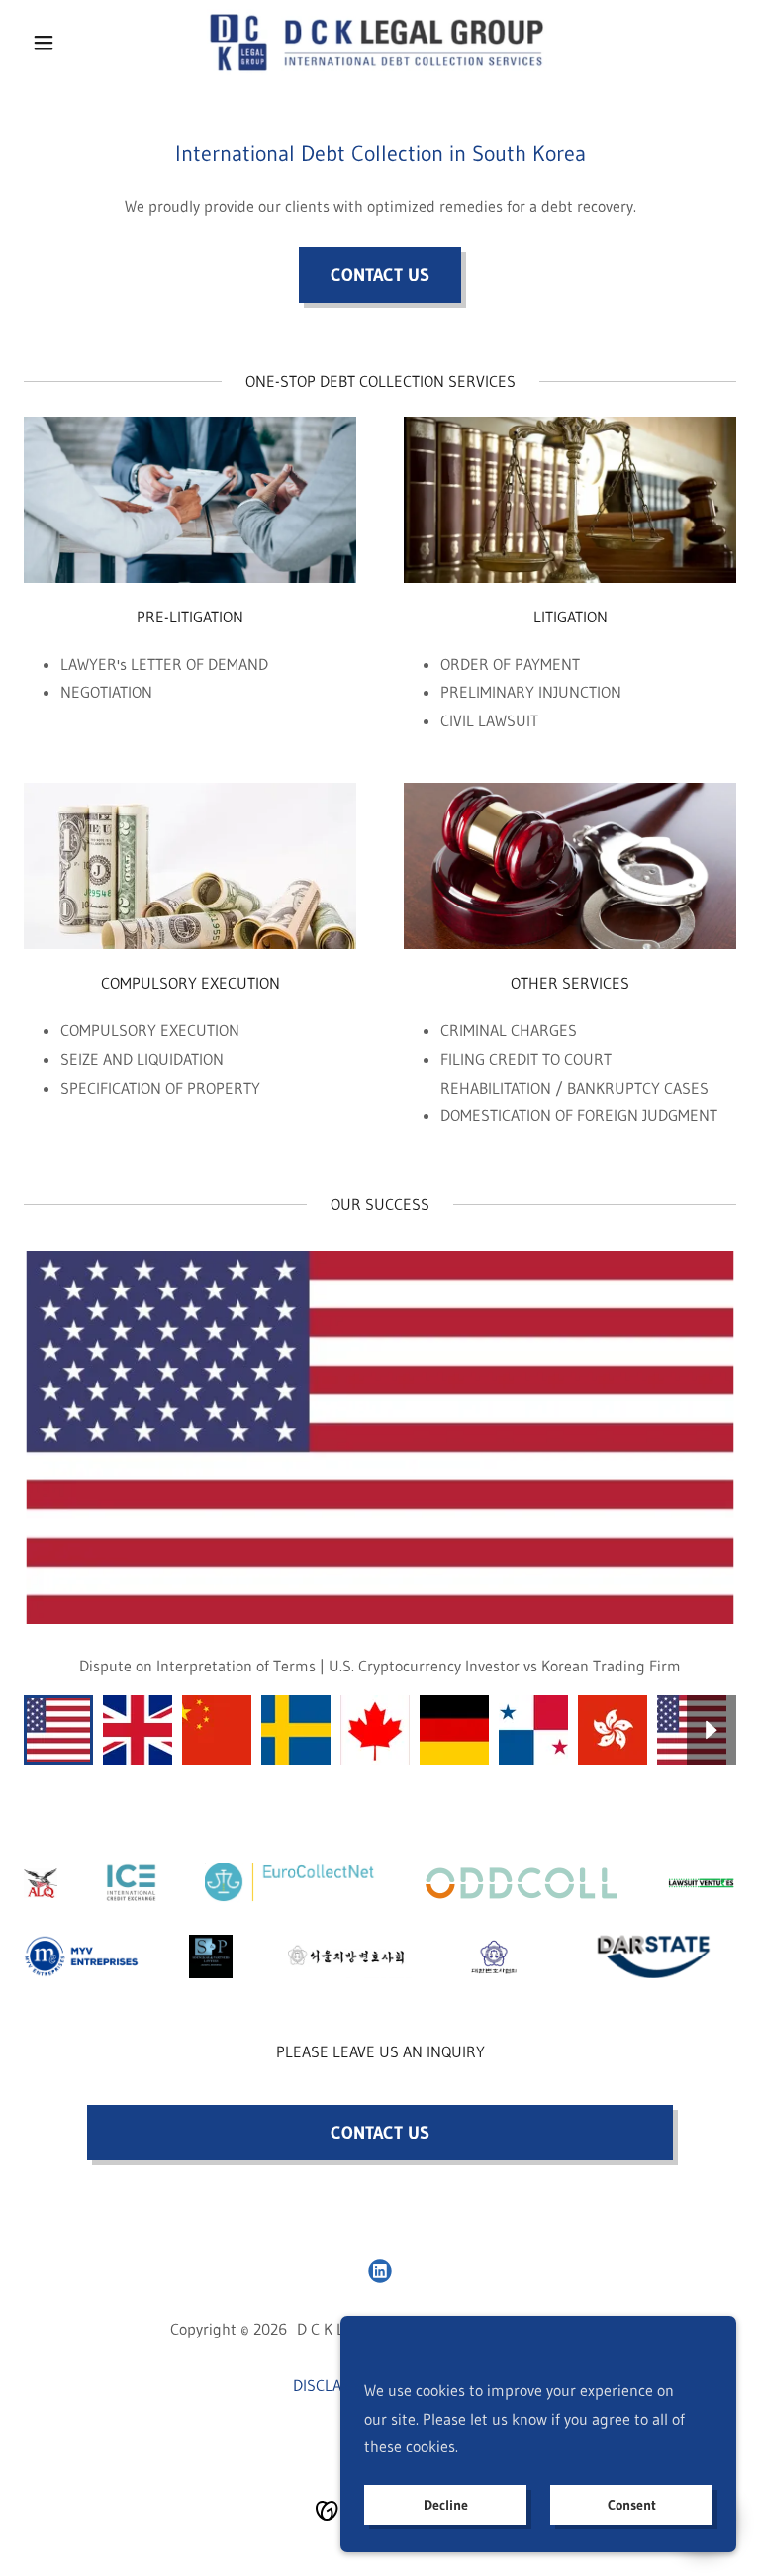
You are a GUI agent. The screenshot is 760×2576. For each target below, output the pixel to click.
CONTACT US (380, 275)
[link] (380, 43)
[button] (77, 43)
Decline (446, 2505)
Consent (632, 2505)
